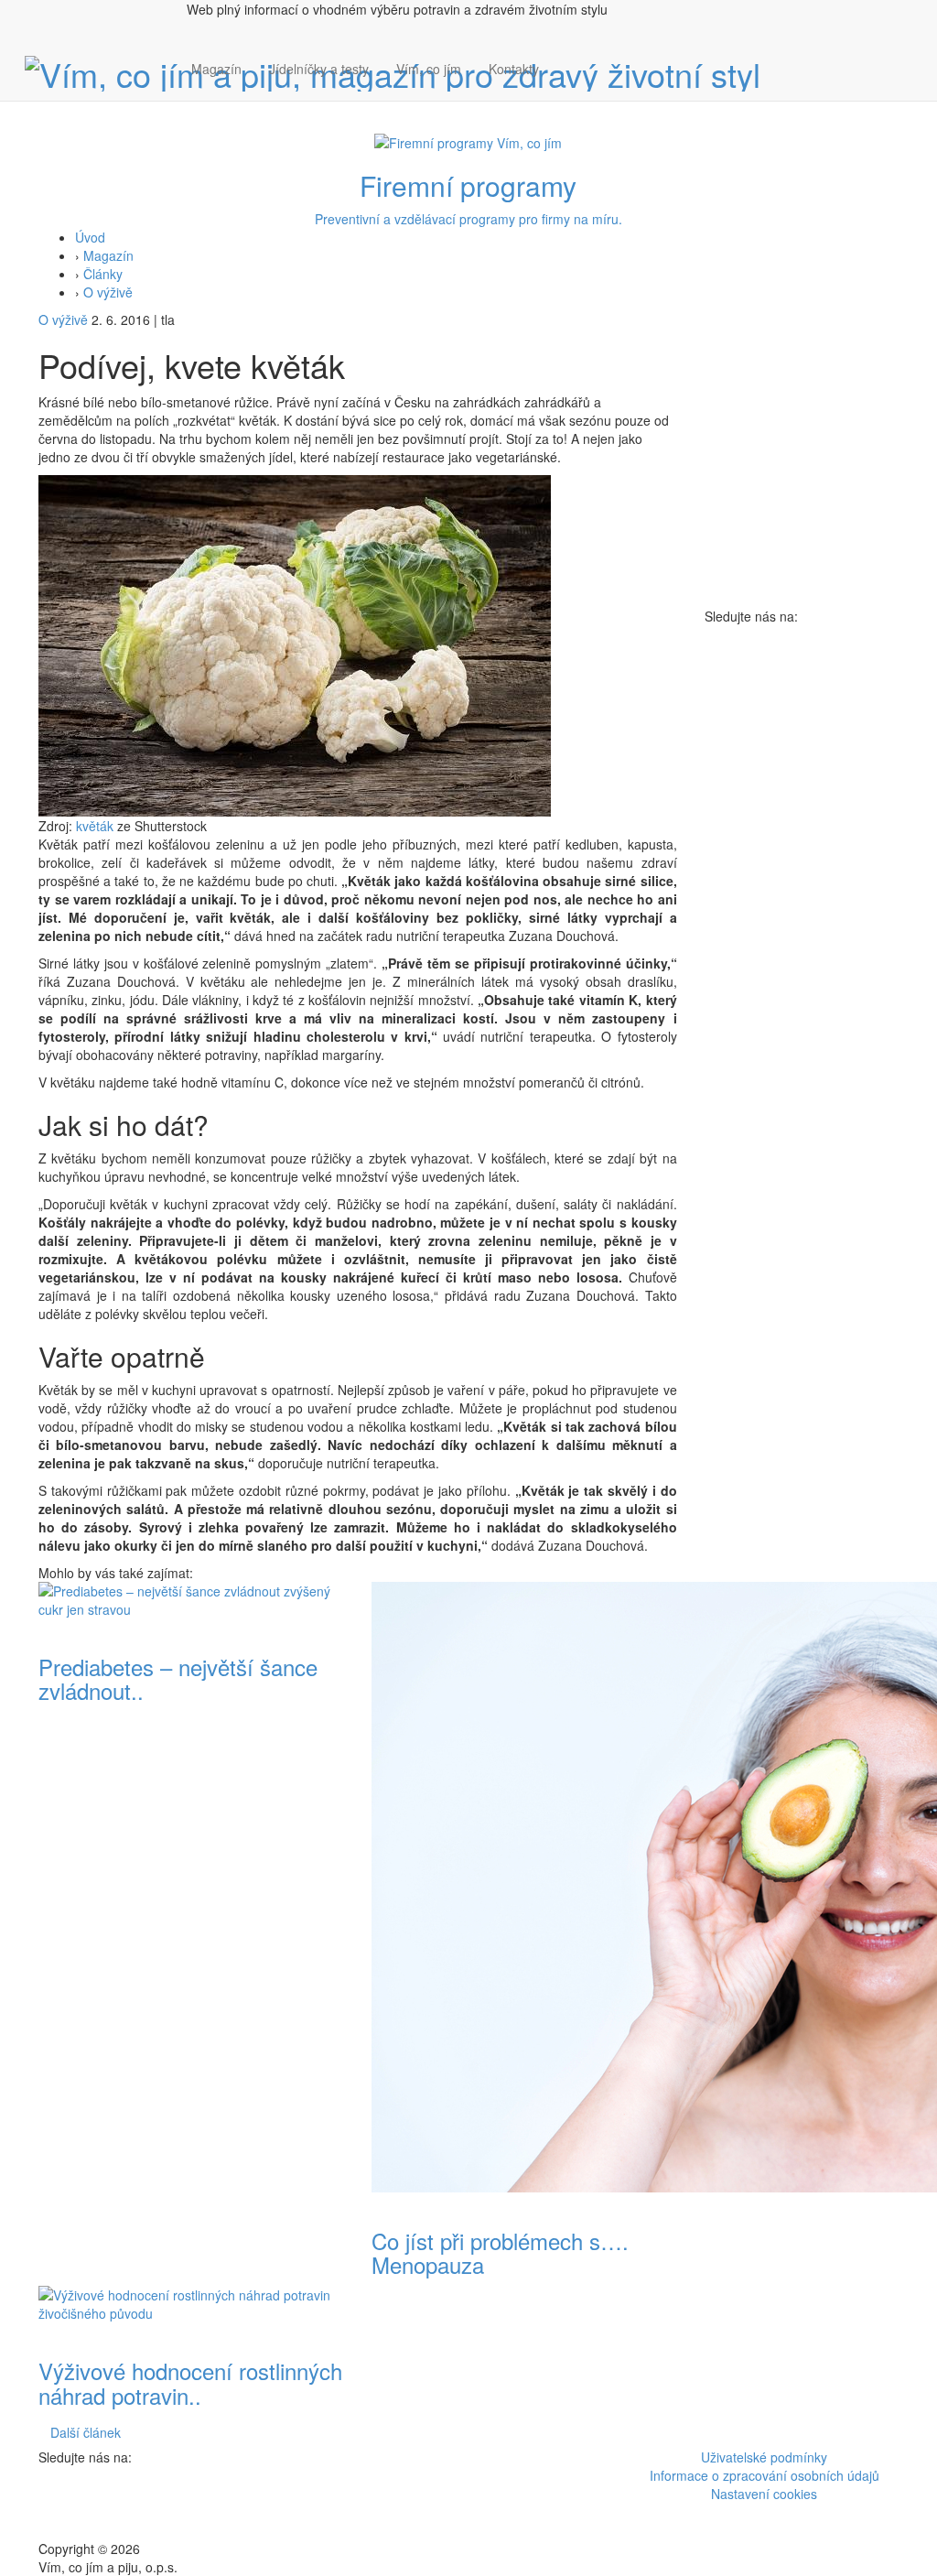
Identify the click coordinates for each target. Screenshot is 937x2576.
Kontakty (514, 69)
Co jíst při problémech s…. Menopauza (500, 2252)
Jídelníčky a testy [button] (319, 69)
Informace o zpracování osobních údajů (765, 2475)
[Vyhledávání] (566, 87)
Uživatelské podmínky (764, 2457)
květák (95, 826)
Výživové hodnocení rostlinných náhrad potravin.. (190, 2382)
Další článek (86, 2432)
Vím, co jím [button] (429, 69)
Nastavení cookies (764, 2494)
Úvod (90, 237)
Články (103, 274)
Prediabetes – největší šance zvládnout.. (178, 1678)
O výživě (108, 292)
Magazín (216, 69)
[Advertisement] (802, 900)
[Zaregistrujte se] (566, 60)
